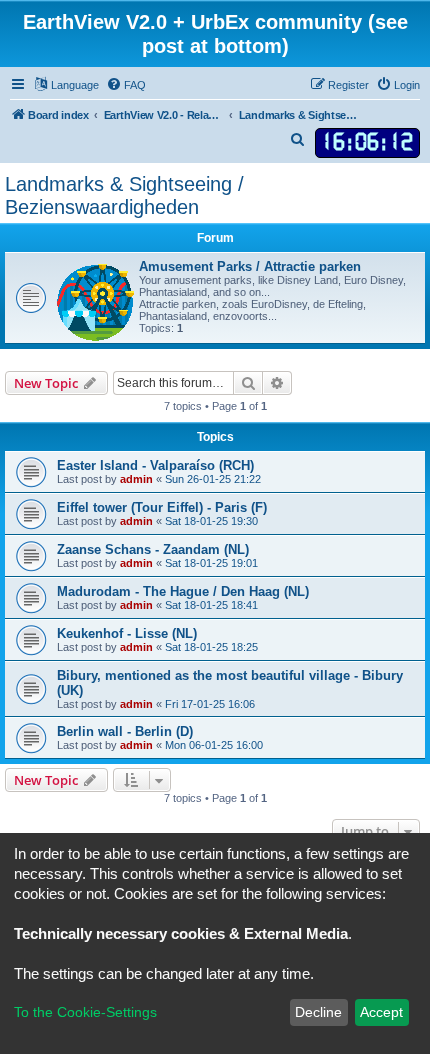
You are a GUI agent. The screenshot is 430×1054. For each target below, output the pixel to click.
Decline (318, 1012)
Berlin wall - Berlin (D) (125, 731)
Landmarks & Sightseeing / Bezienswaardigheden (124, 195)
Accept (381, 1012)
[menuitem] (126, 85)
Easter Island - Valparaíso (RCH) (155, 465)
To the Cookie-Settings (85, 1012)
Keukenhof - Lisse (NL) (127, 633)
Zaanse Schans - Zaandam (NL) (153, 549)
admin (136, 479)
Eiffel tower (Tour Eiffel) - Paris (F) (162, 507)
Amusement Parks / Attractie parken (250, 266)
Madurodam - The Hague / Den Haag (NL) (183, 591)
